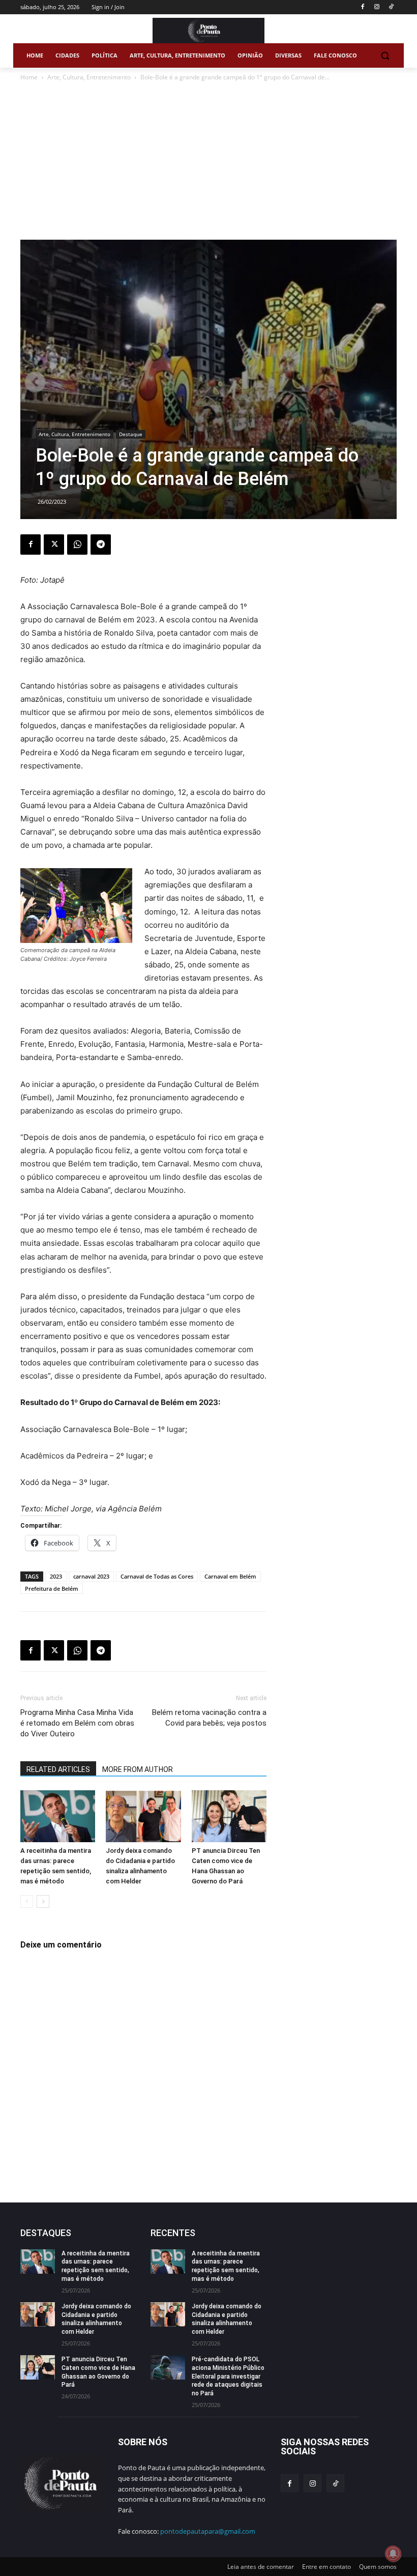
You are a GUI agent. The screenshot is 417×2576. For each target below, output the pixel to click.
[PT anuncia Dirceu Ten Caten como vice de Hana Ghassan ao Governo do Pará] (229, 1816)
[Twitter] (54, 545)
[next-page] (43, 1901)
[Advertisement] (208, 163)
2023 (56, 1576)
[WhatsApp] (77, 545)
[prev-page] (27, 1901)
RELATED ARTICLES (58, 1769)
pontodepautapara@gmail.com (208, 2531)
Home (29, 77)
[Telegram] (101, 545)
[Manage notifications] (393, 2554)
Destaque (131, 434)
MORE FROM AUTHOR (138, 1769)
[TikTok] (391, 7)
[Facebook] (363, 7)
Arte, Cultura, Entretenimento (89, 77)
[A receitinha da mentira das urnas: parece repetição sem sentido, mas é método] (58, 1816)
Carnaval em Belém (230, 1576)
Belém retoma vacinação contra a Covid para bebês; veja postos (209, 1718)
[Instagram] (377, 7)
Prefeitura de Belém (52, 1588)
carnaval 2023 (91, 1576)
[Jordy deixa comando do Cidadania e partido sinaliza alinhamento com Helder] (143, 1816)
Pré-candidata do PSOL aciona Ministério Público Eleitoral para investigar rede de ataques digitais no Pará (228, 2376)
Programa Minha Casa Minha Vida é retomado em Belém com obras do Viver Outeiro (77, 1723)
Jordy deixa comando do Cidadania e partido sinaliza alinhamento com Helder (96, 2319)
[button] (385, 56)
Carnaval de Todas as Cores (157, 1576)
